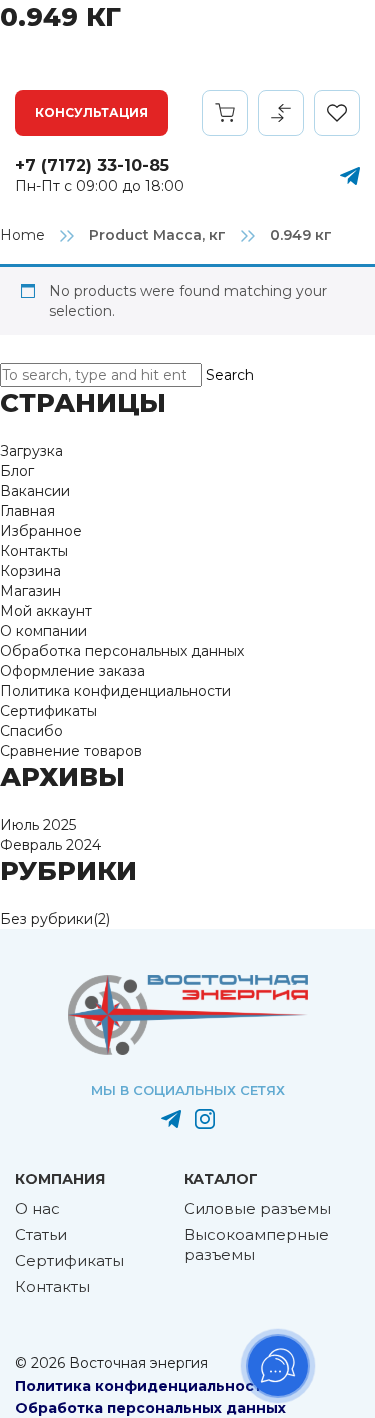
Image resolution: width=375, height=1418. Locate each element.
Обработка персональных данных (122, 651)
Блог (17, 471)
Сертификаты (48, 711)
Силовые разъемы (257, 1208)
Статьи (41, 1234)
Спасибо (31, 731)
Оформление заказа (72, 671)
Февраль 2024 (50, 845)
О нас (37, 1208)
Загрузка (31, 451)
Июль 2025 (38, 825)
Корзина (30, 571)
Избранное (41, 531)
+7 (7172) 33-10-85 (92, 165)
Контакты (34, 551)
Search (230, 375)
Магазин (30, 591)
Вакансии (35, 491)
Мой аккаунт (46, 611)
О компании (43, 631)
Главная (27, 511)
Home (22, 235)
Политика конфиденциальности (115, 691)
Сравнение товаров (71, 751)
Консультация (91, 112)
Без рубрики (46, 919)
